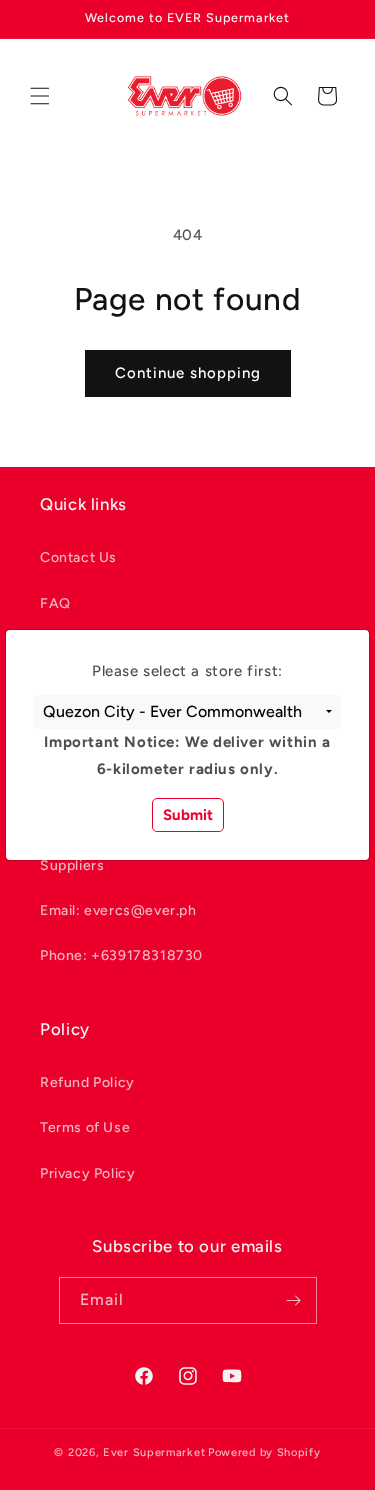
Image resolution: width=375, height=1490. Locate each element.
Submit (188, 815)
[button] (187, 712)
